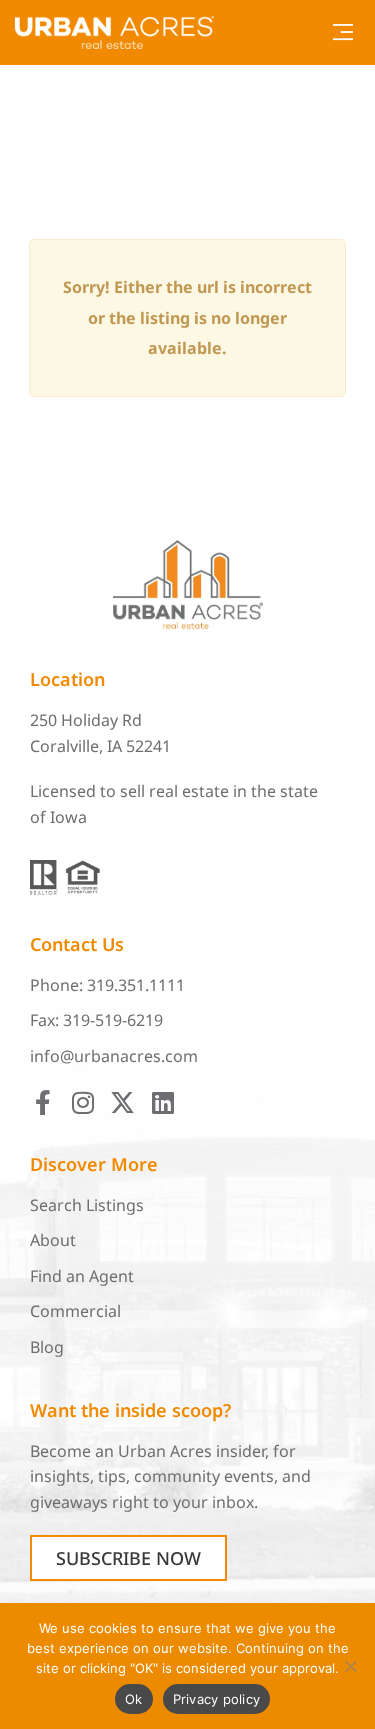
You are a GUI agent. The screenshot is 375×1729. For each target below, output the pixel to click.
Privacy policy (217, 1699)
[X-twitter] (122, 1102)
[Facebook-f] (42, 1102)
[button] (342, 32)
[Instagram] (82, 1102)
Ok (134, 1699)
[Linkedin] (162, 1102)
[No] (350, 1666)
